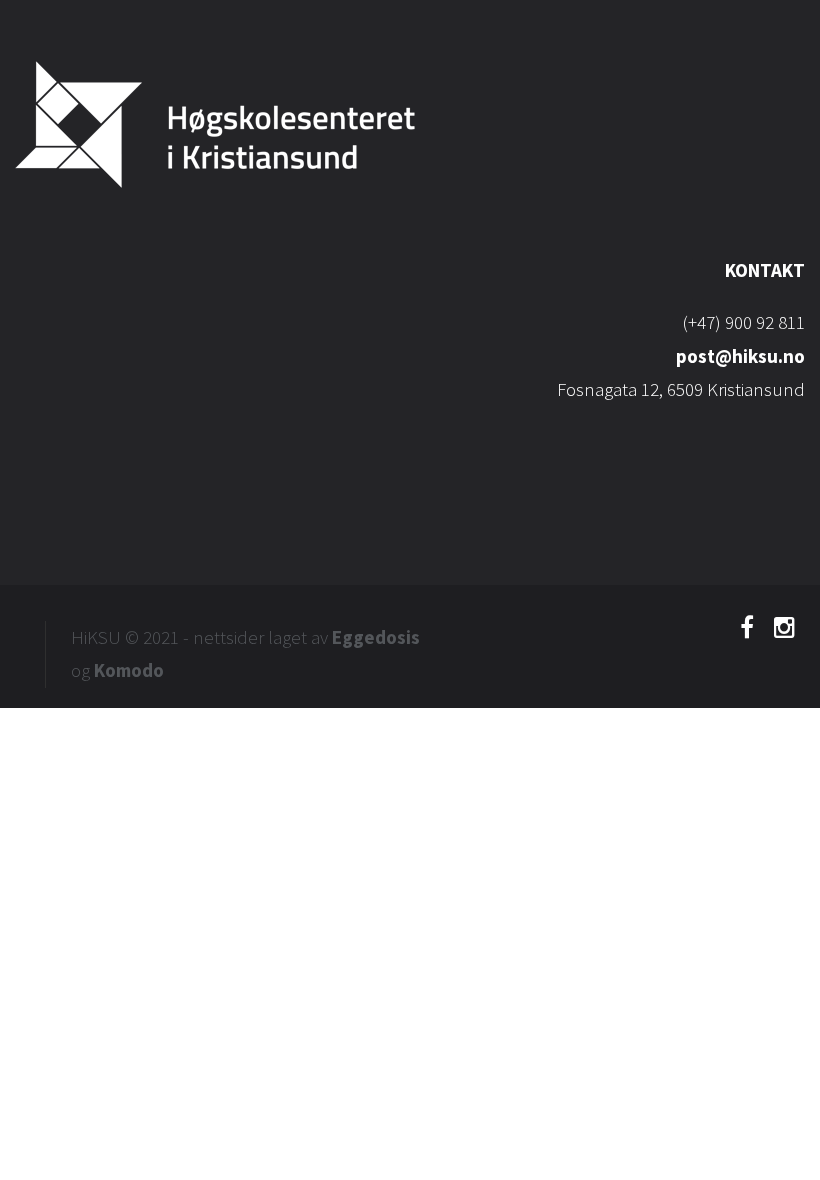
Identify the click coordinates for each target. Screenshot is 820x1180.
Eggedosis (376, 637)
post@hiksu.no (740, 356)
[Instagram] (784, 632)
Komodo (129, 670)
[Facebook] (747, 632)
